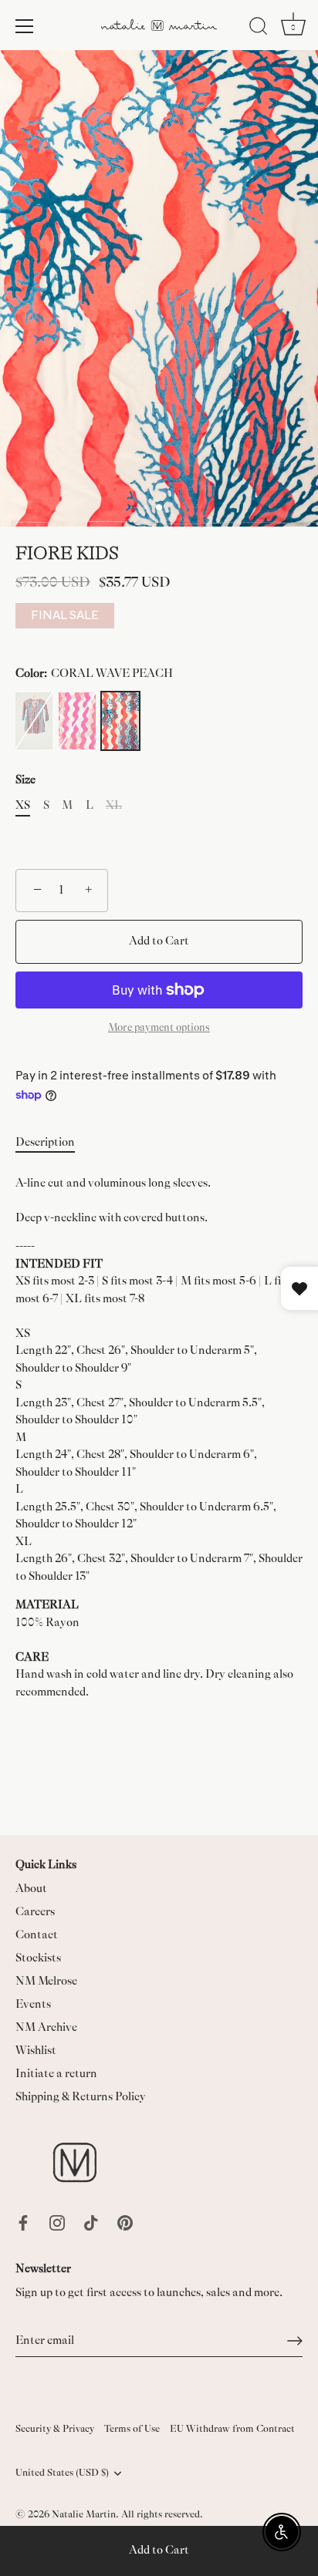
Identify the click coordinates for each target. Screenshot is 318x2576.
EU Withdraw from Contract (232, 2429)
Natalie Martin (84, 2514)
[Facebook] (23, 2222)
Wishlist (36, 2051)
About (31, 1889)
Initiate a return (56, 2074)
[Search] (259, 29)
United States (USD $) (62, 2473)
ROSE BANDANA (34, 721)
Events (33, 2004)
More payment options (159, 1027)
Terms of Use (132, 2429)
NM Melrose (46, 1981)
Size (25, 780)
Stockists (38, 1958)
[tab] (53, 1143)
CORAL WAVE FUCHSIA (77, 721)
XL (114, 805)
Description (45, 1142)
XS (23, 805)
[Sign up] (295, 2341)
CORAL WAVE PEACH (120, 721)
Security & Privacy (55, 2429)
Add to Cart (159, 2550)
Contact (37, 1935)
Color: (94, 673)
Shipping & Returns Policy (81, 2097)
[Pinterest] (125, 2222)
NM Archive (46, 2027)
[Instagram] (57, 2222)
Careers (35, 1912)
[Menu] (25, 26)
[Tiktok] (91, 2222)
